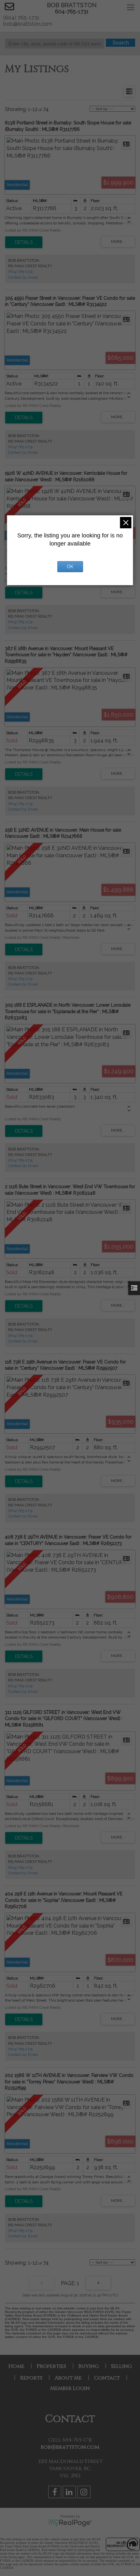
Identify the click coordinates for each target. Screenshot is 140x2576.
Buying (89, 2366)
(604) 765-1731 (21, 271)
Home (16, 2366)
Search (121, 43)
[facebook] (56, 2493)
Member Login (70, 2388)
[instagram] (85, 2493)
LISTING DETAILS (24, 242)
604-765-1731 (72, 12)
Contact (107, 2378)
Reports (31, 2378)
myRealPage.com (70, 2523)
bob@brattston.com (70, 2447)
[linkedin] (70, 2493)
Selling (121, 2366)
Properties (51, 2366)
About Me (68, 2378)
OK (70, 567)
